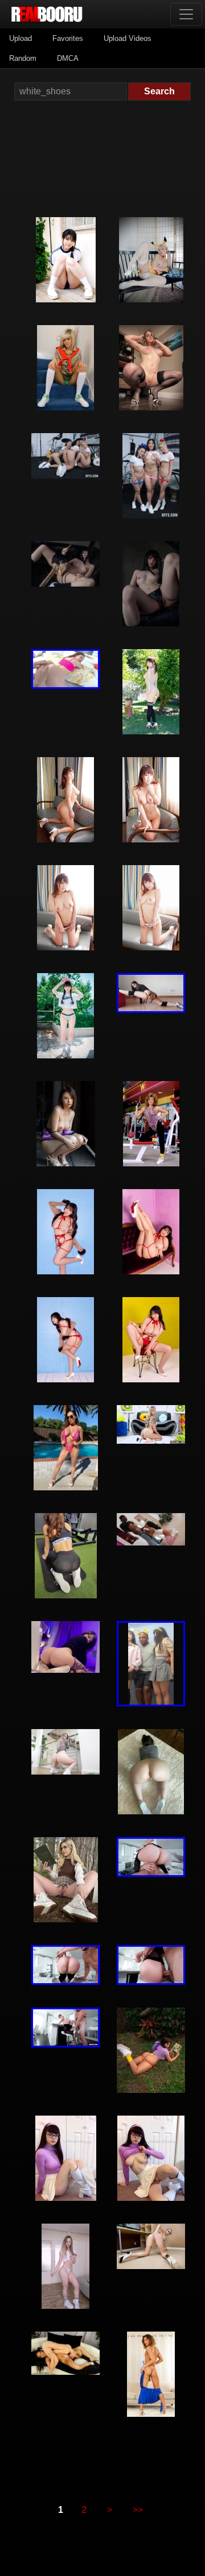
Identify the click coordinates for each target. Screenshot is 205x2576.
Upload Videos (128, 38)
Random (23, 58)
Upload (20, 38)
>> (138, 2510)
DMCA (68, 58)
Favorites (68, 38)
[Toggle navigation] (186, 14)
